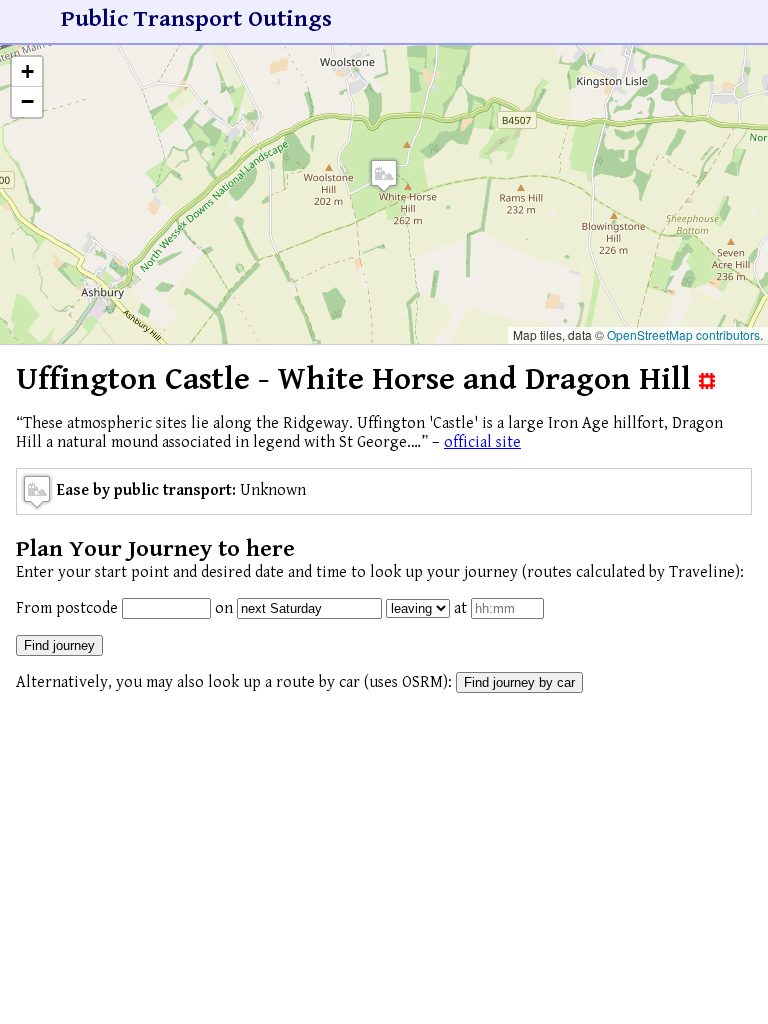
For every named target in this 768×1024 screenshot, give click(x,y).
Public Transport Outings (196, 19)
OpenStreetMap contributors (683, 334)
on (224, 608)
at (460, 608)
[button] (384, 175)
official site (482, 442)
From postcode (67, 608)
